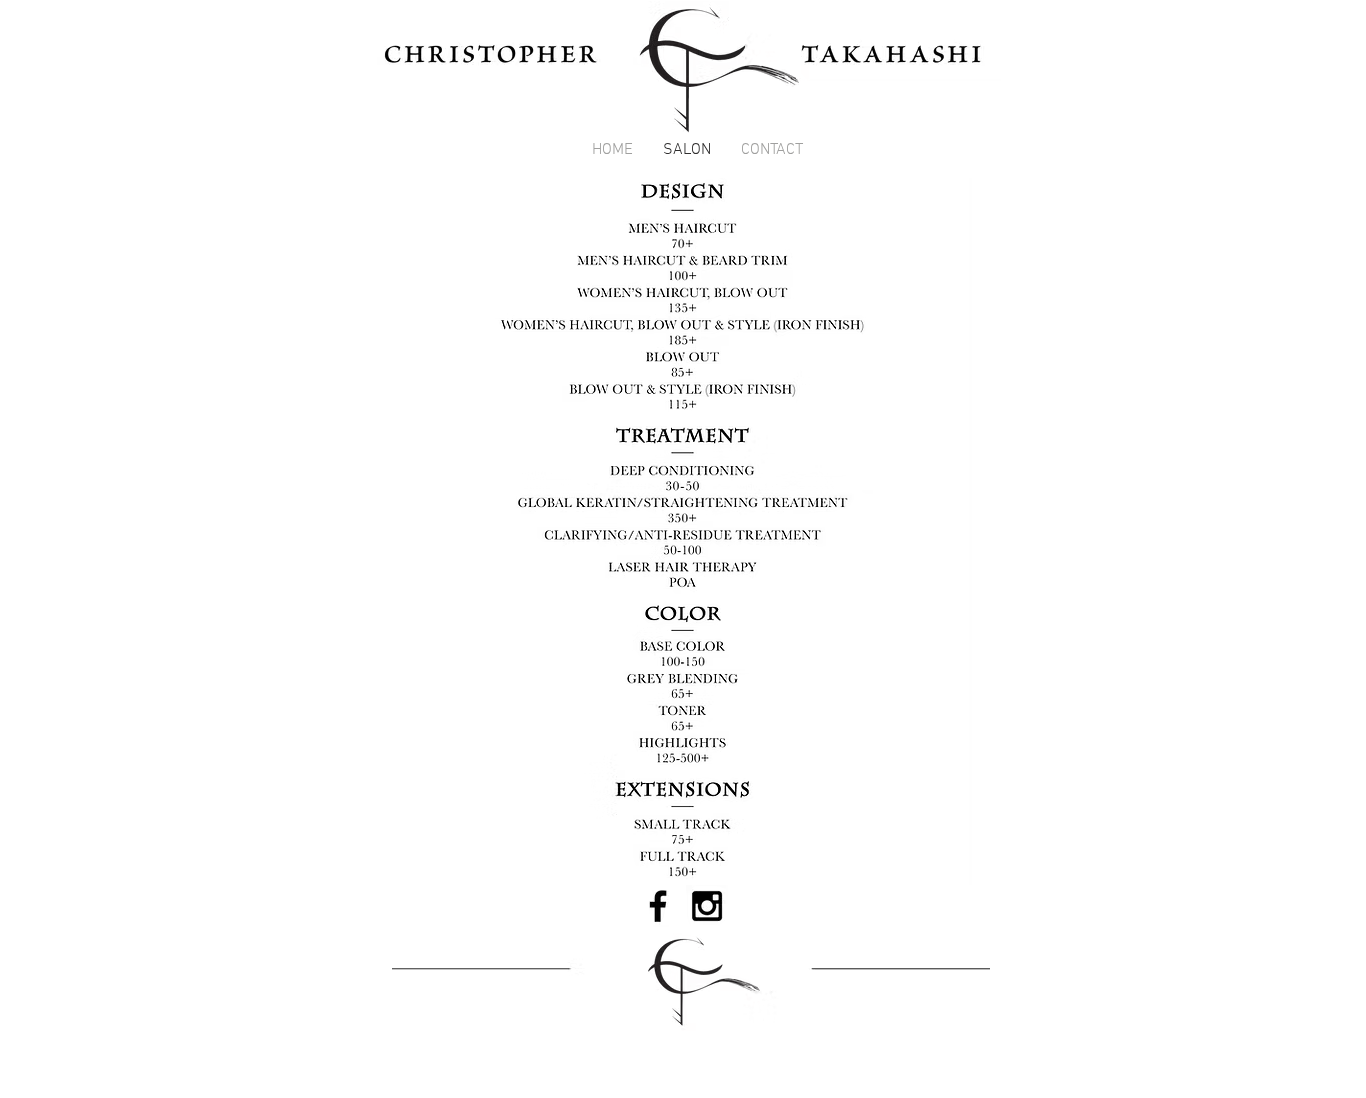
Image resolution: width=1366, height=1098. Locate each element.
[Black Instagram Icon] (707, 906)
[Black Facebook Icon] (658, 906)
